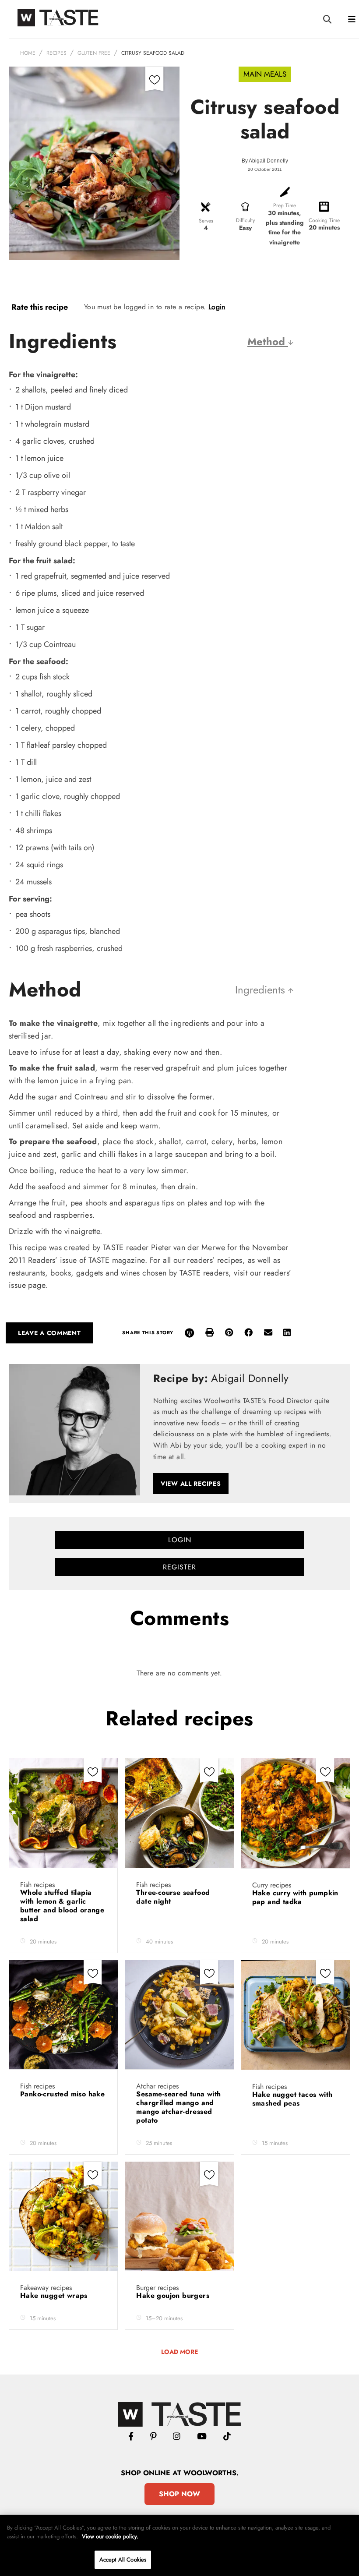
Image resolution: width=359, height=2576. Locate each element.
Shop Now (179, 2494)
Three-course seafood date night (173, 1897)
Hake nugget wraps (55, 2295)
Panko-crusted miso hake (62, 2094)
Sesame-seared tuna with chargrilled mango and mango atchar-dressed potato (178, 2107)
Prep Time (285, 205)
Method (268, 341)
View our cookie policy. (110, 2536)
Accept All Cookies (123, 2560)
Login (217, 307)
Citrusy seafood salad (153, 53)
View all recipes (191, 1484)
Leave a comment (49, 1333)
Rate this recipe (40, 307)
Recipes (56, 53)
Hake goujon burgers (174, 2295)
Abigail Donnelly (268, 161)
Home (28, 53)
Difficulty (245, 220)
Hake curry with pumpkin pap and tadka (295, 1897)
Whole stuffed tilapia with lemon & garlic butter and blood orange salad (62, 1906)
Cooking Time (324, 220)
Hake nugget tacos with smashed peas (292, 2099)
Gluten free (94, 53)
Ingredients (262, 990)
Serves (206, 221)
